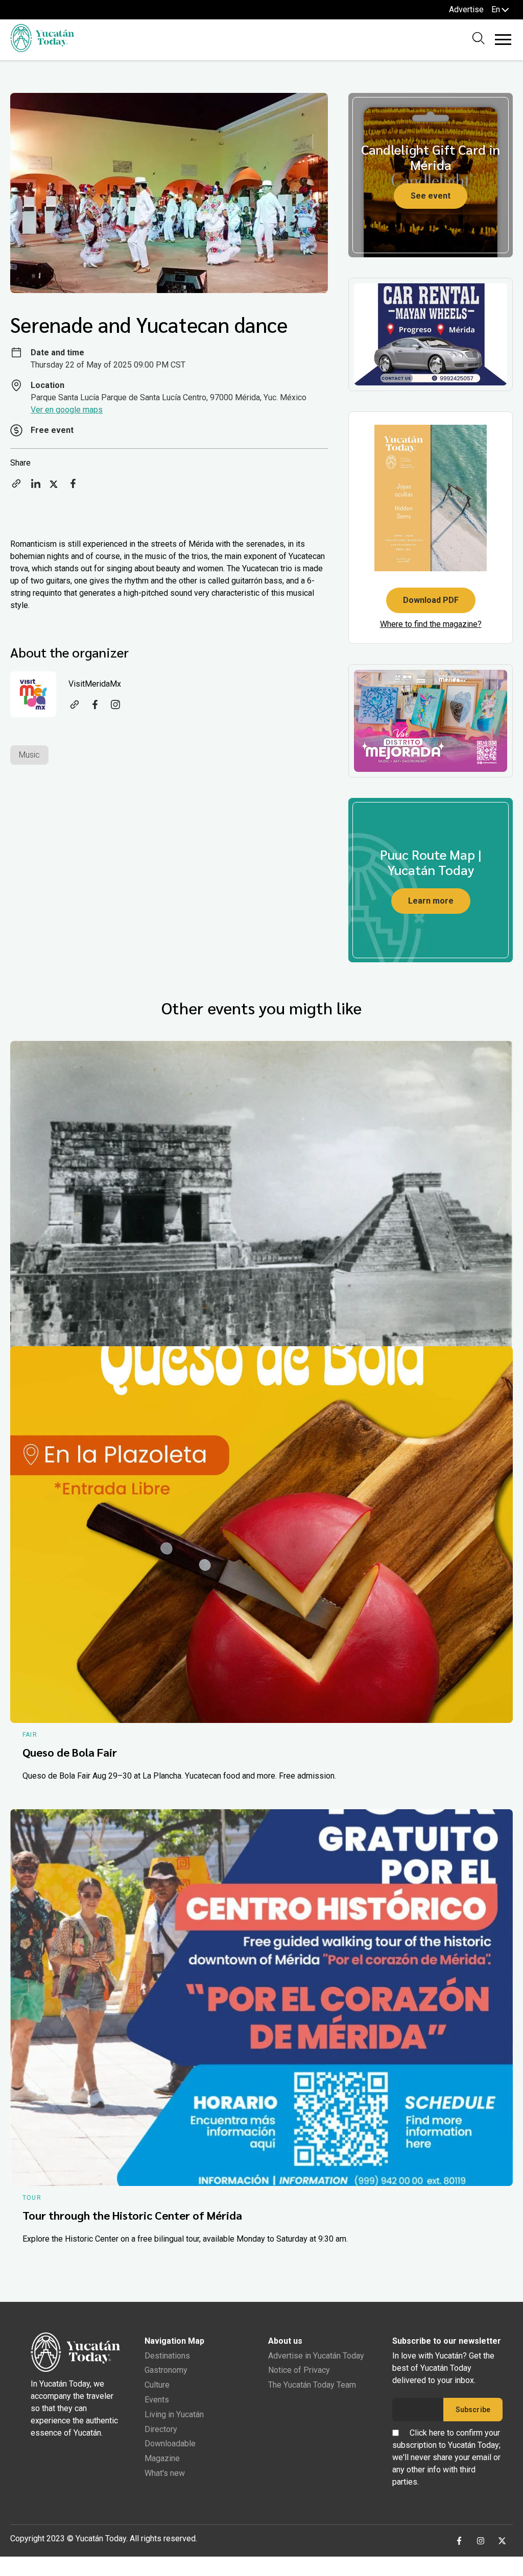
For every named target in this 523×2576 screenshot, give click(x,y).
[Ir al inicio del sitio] (42, 49)
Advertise (466, 9)
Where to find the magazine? (431, 624)
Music (29, 755)
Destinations (167, 2356)
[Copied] (16, 487)
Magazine (162, 2458)
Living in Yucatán (174, 2414)
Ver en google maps (67, 410)
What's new (165, 2473)
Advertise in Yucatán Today (316, 2356)
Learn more (431, 901)
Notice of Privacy (299, 2370)
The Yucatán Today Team (312, 2385)
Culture (157, 2385)
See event (431, 196)
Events (157, 2400)
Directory (161, 2429)
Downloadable (170, 2444)
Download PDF (431, 600)
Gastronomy (166, 2370)
